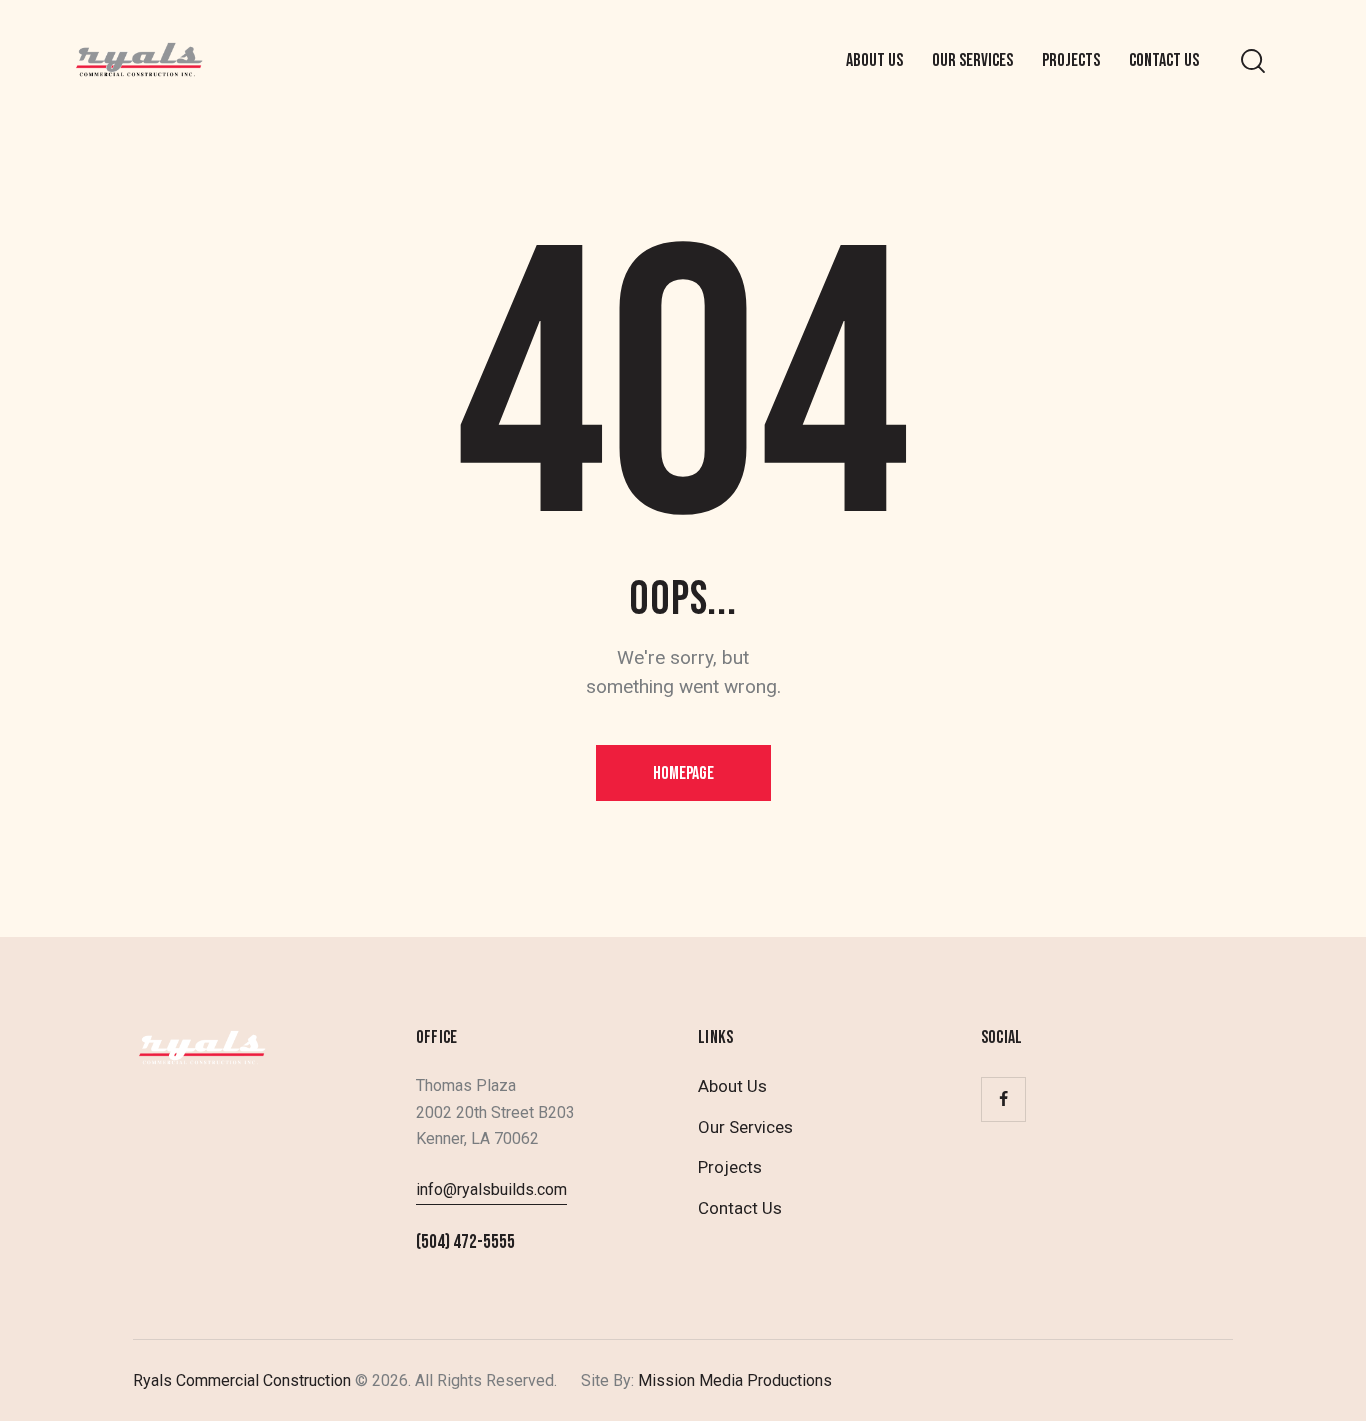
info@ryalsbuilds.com (491, 1189)
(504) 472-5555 (465, 1242)
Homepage (683, 773)
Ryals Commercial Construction (242, 1380)
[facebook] (1003, 1099)
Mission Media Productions (733, 1380)
